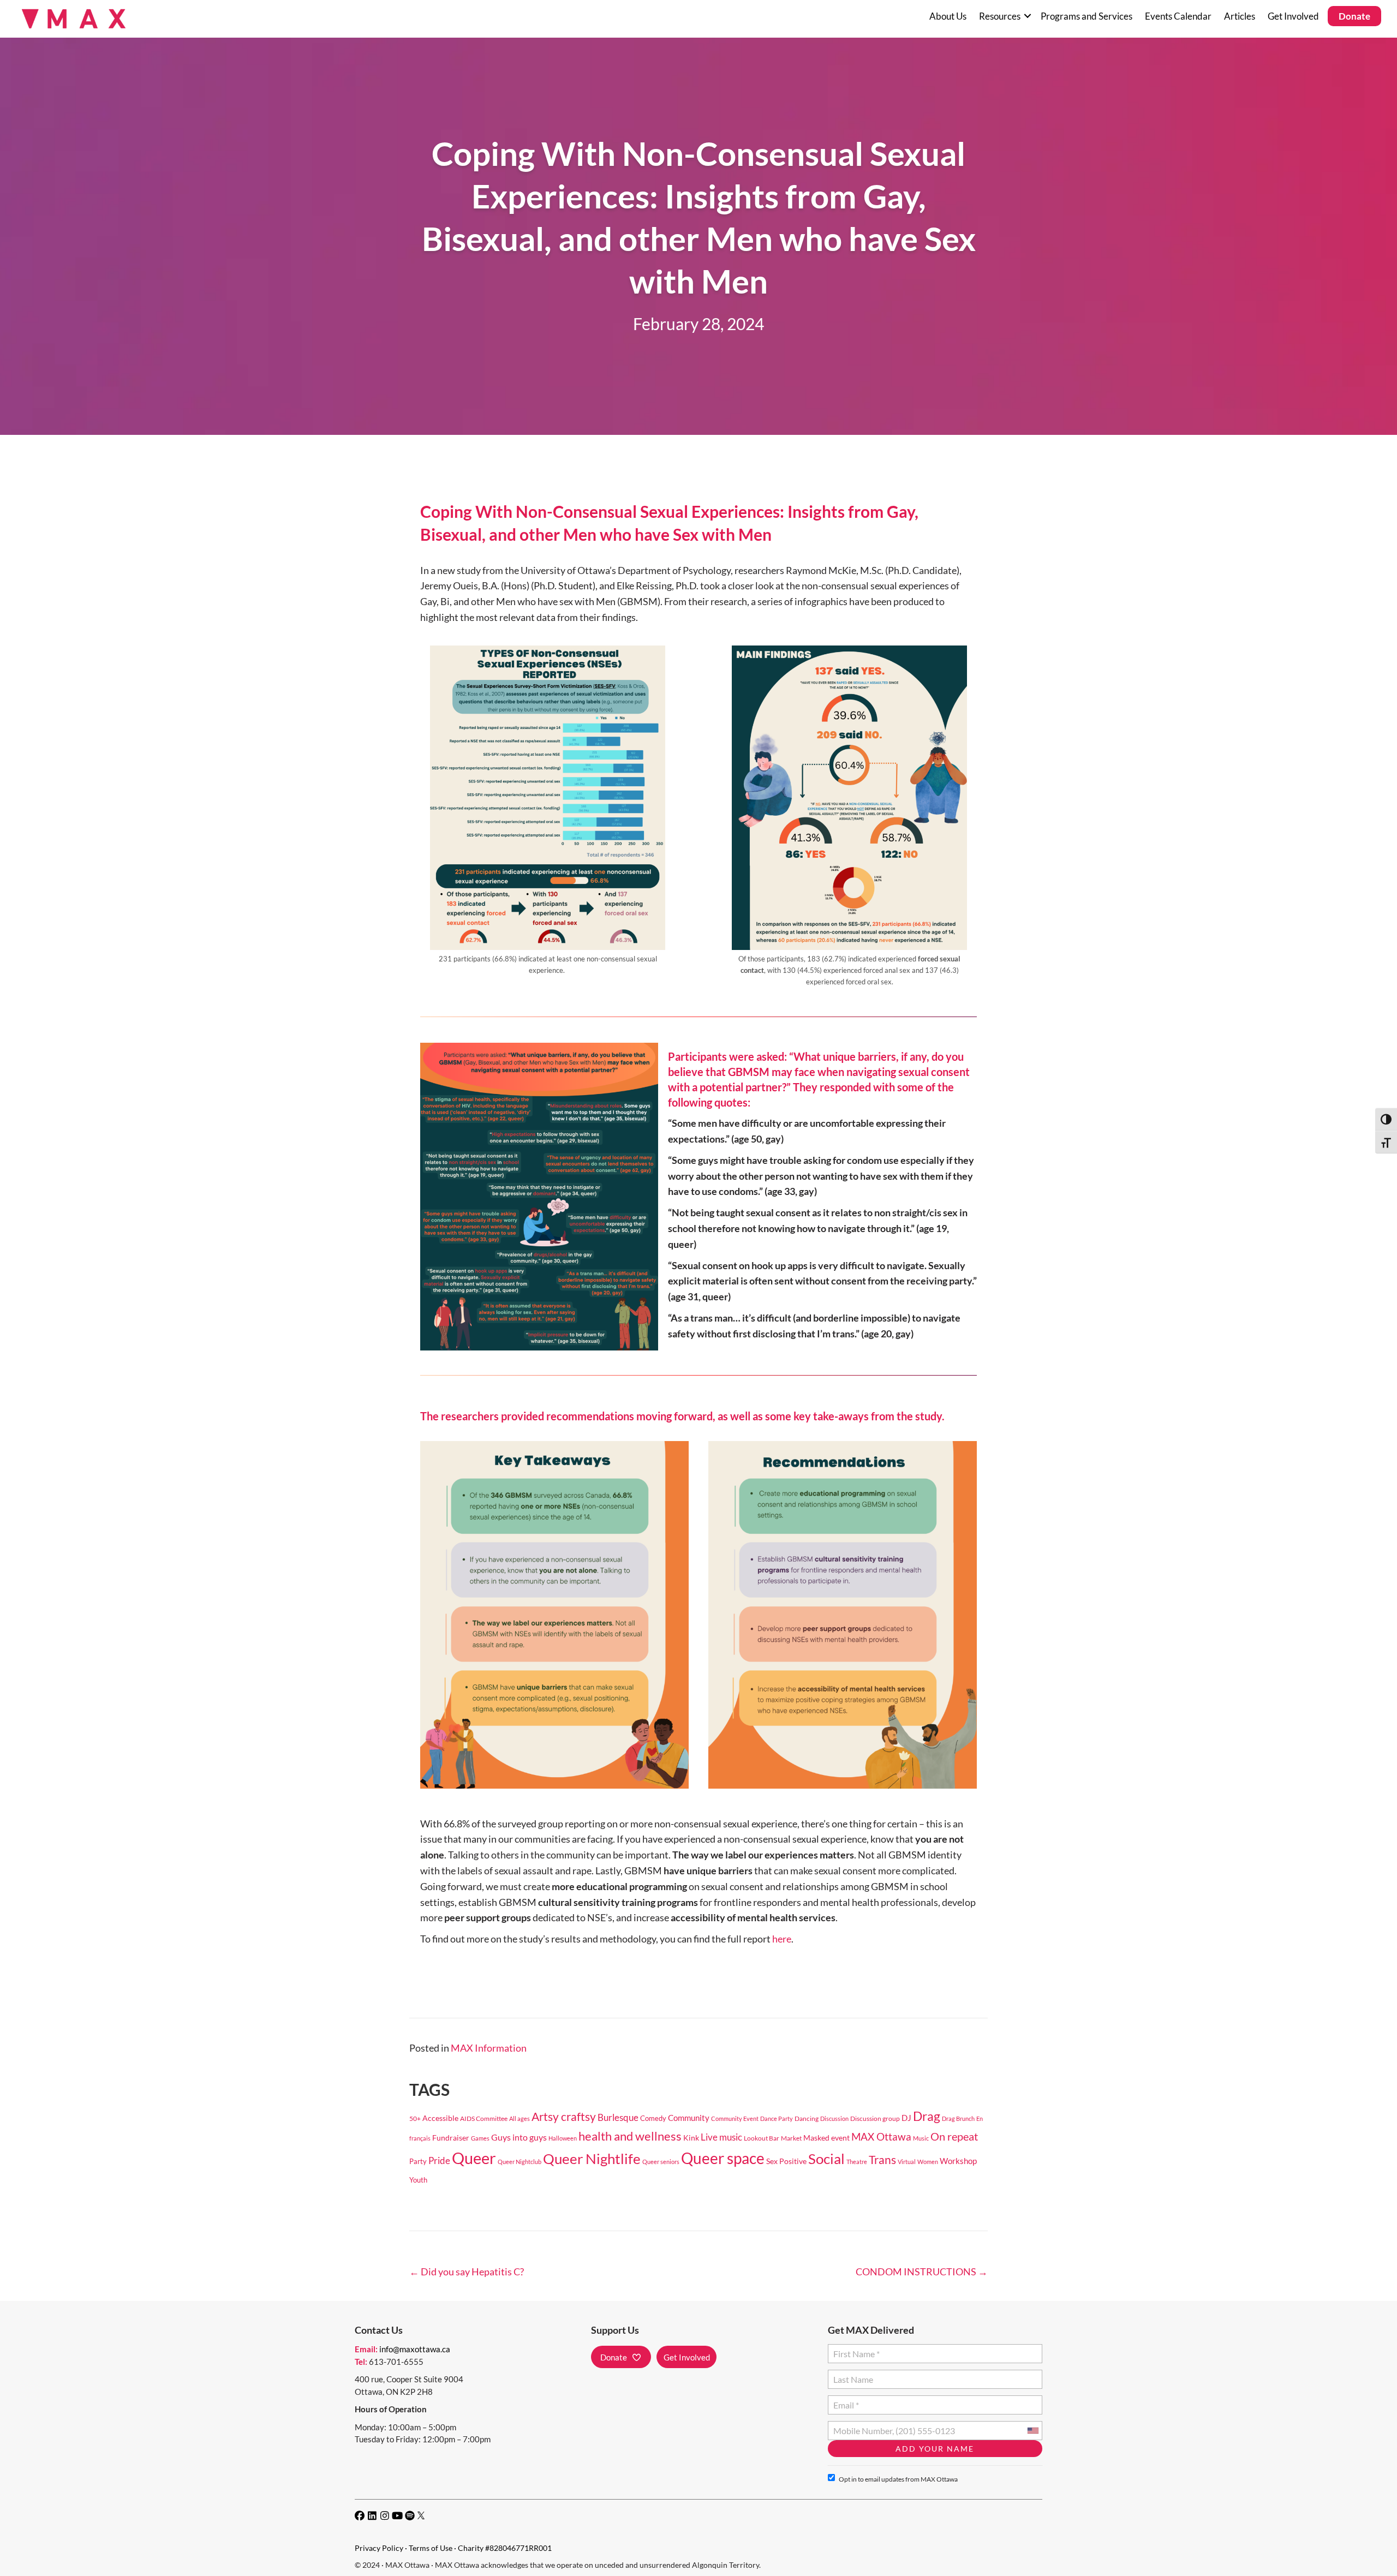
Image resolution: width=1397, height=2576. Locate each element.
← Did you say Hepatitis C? (467, 2272)
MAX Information (489, 2048)
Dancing (807, 2118)
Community (689, 2118)
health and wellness (630, 2136)
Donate (1354, 16)
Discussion (834, 2118)
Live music (721, 2137)
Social (826, 2159)
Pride (439, 2160)
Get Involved (1293, 16)
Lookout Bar (762, 2138)
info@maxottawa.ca (415, 2349)
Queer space (723, 2158)
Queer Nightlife (592, 2159)
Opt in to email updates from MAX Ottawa (898, 2479)
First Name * (854, 2349)
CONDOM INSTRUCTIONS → (922, 2272)
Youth (418, 2180)
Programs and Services (1086, 16)
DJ (906, 2118)
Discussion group (875, 2118)
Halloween (563, 2138)
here (782, 1939)
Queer (474, 2158)
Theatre (857, 2162)
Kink (691, 2138)
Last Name (852, 2375)
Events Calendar (1178, 16)
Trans (882, 2160)
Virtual (907, 2162)
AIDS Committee (484, 2118)
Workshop (958, 2161)
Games (480, 2138)
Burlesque (618, 2118)
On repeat (954, 2136)
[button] (1027, 16)
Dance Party (777, 2118)
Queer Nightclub (520, 2162)
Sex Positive (786, 2161)
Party (418, 2162)
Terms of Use (431, 2548)
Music (921, 2138)
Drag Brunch (958, 2118)
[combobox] (1032, 2431)
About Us (948, 16)
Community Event (735, 2118)
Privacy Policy (379, 2548)
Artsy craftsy (564, 2117)
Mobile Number (861, 2426)
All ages (520, 2118)
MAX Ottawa (881, 2136)
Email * (846, 2401)
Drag (927, 2116)
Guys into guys (519, 2137)
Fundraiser (451, 2138)
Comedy (653, 2118)
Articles (1240, 16)
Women (928, 2162)
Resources (1000, 16)
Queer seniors (661, 2162)
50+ (415, 2118)
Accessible (440, 2118)
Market (791, 2138)
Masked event (826, 2138)
